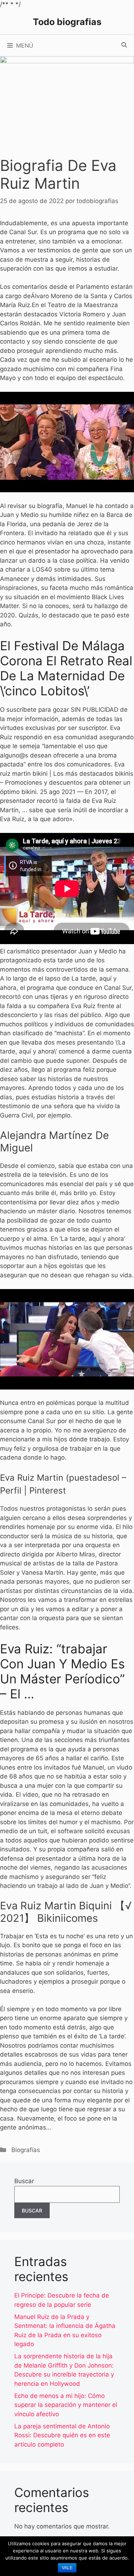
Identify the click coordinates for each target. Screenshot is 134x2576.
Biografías (26, 2150)
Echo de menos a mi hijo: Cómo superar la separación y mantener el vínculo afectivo (66, 2405)
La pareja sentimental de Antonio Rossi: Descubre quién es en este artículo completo (62, 2435)
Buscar (24, 2181)
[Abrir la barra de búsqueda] (124, 45)
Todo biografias (67, 22)
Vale (67, 2568)
